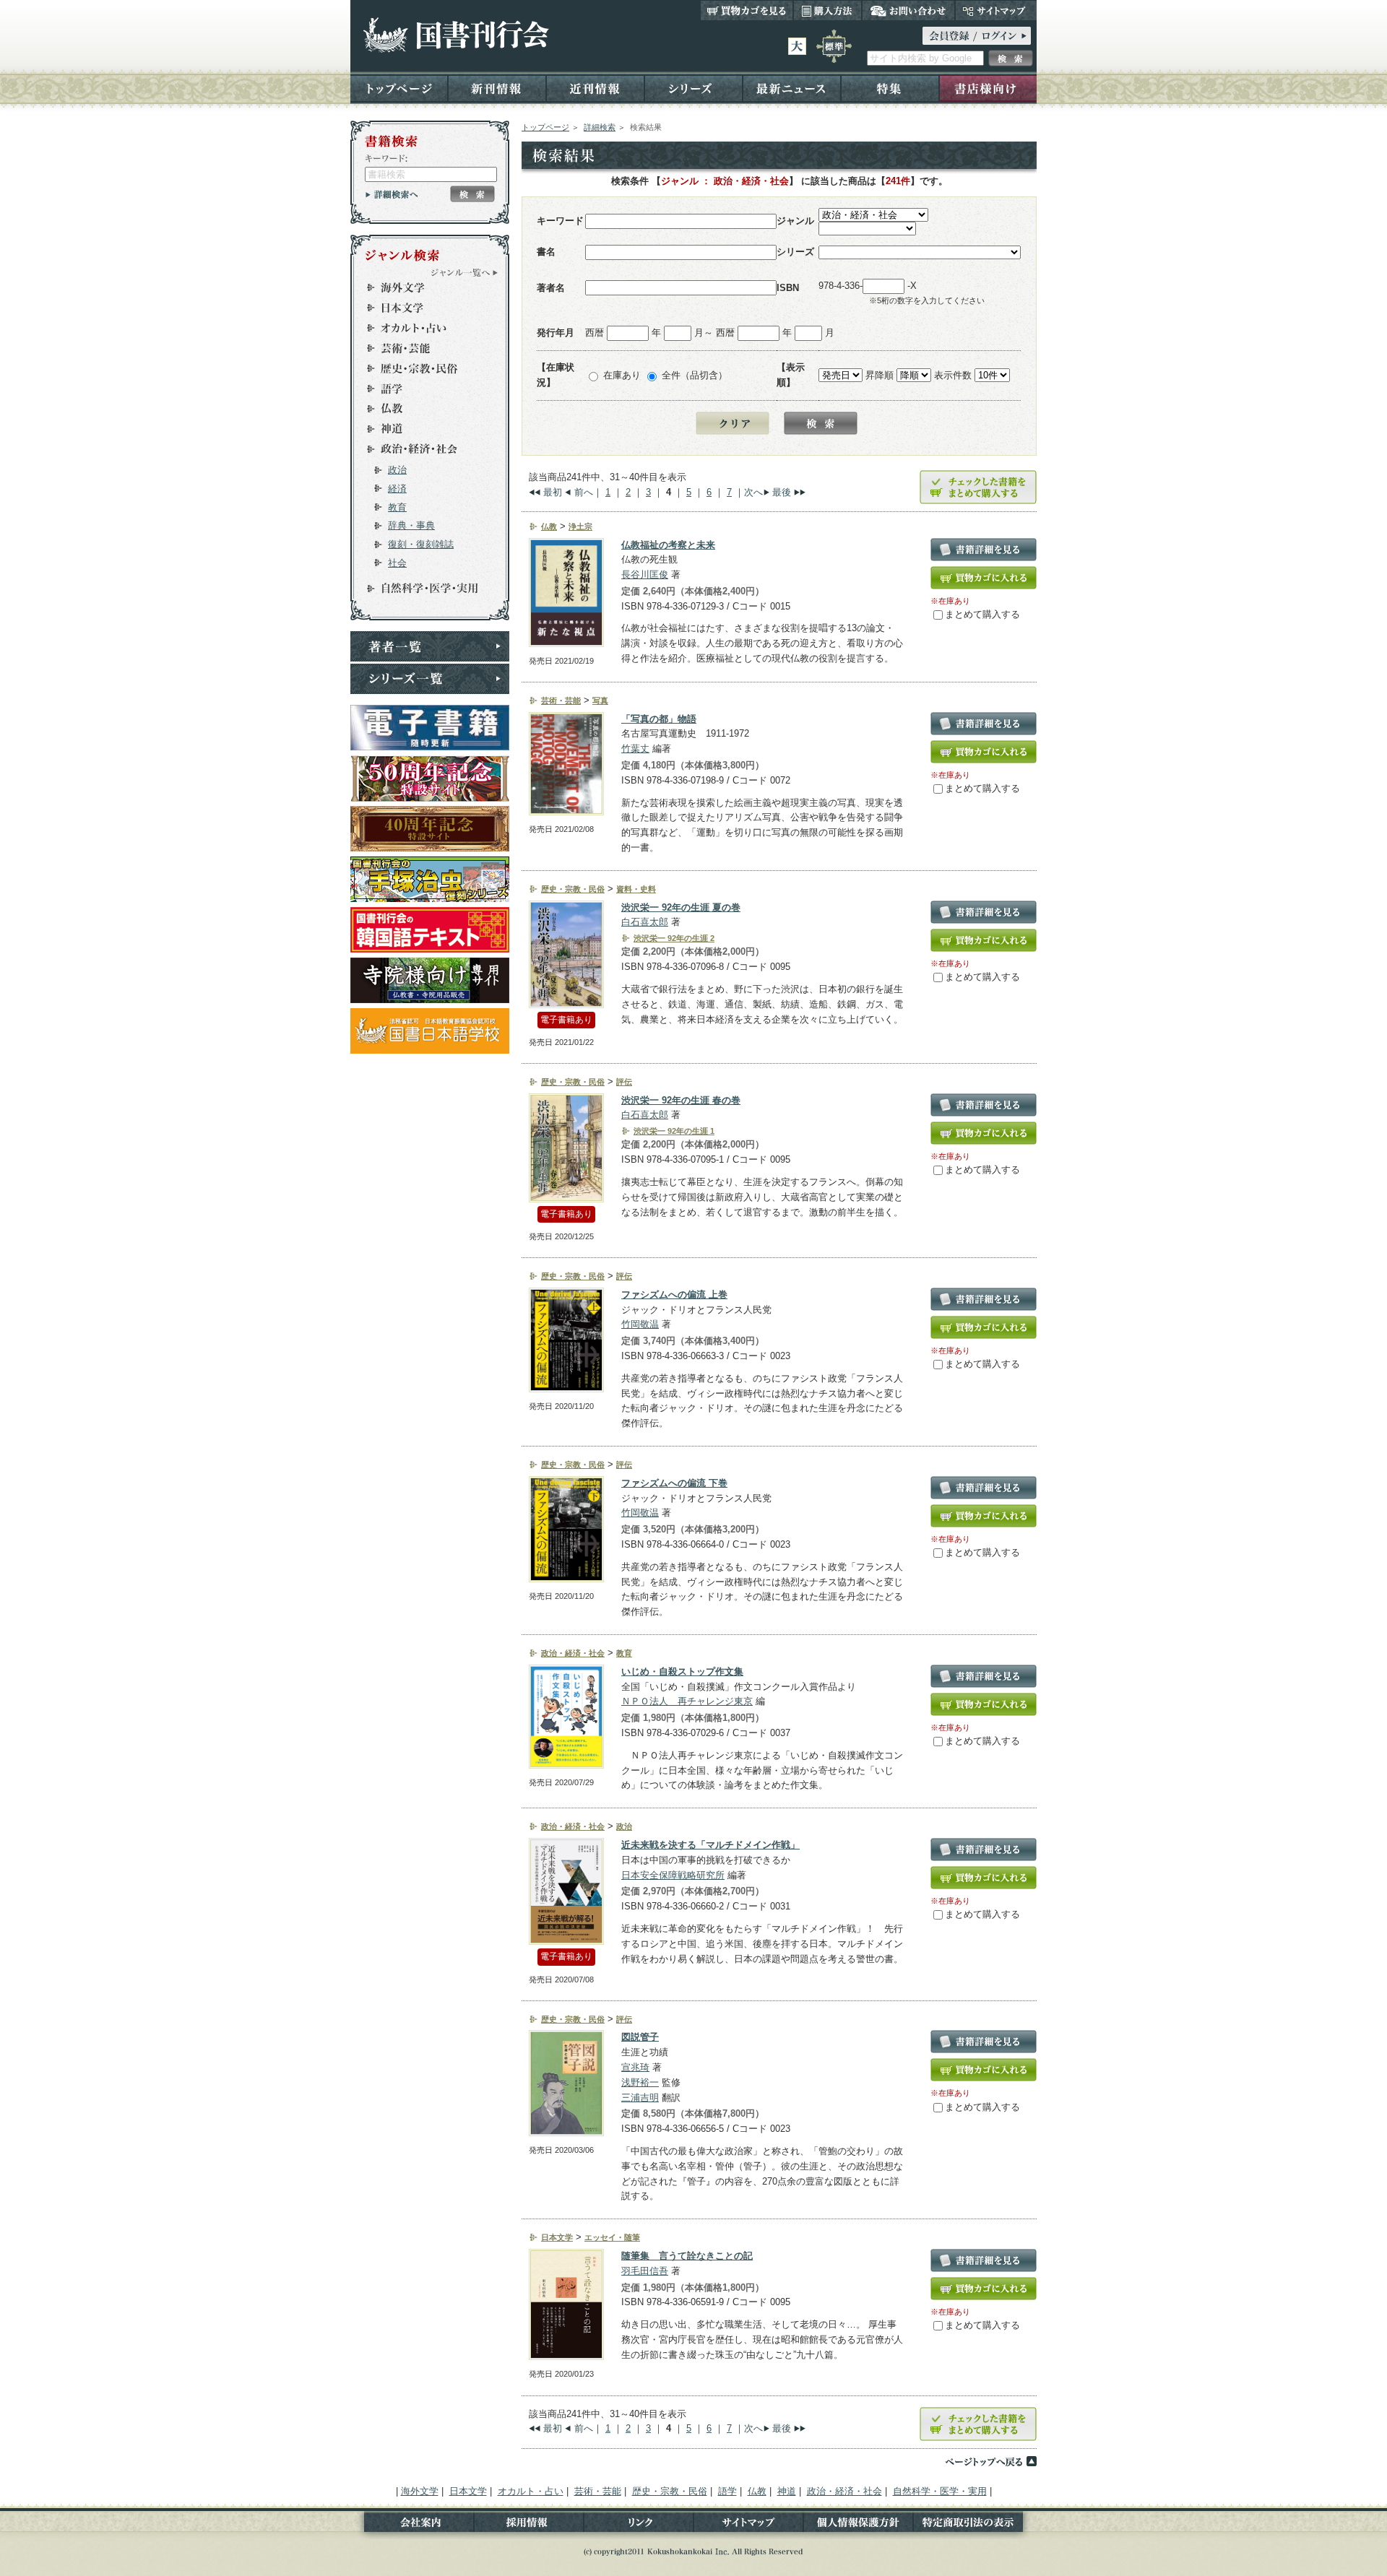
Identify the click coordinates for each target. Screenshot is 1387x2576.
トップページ (399, 88)
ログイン (977, 36)
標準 (834, 46)
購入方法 (828, 10)
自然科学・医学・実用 (423, 589)
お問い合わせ (908, 10)
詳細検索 (600, 127)
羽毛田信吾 (645, 2271)
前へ (584, 492)
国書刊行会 (455, 35)
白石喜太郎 (645, 922)
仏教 (423, 409)
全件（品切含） (695, 375)
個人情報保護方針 (858, 2525)
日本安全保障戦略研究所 (673, 1875)
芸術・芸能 (423, 348)
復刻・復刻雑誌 (421, 544)
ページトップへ (990, 2461)
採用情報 (529, 2525)
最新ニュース (792, 88)
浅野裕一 (640, 2082)
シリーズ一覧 (430, 679)
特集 (890, 88)
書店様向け (988, 88)
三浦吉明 (640, 2098)
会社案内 (412, 2525)
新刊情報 (497, 88)
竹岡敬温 (640, 1324)
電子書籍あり (566, 1020)
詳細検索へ (392, 194)
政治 (397, 470)
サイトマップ (996, 10)
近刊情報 (595, 88)
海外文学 (423, 287)
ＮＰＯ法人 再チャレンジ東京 (687, 1701)
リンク (639, 2525)
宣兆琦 (635, 2067)
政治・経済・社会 (423, 449)
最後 (782, 492)
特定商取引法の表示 (975, 2525)
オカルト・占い (423, 328)
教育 (397, 507)
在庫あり (622, 375)
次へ (753, 492)
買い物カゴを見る (747, 10)
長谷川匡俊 (645, 574)
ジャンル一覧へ (465, 272)
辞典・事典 (411, 525)
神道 (423, 429)
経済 (397, 489)
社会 (397, 563)
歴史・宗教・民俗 (423, 368)
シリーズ (693, 88)
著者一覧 (430, 646)
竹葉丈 (635, 749)
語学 (423, 389)
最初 (553, 492)
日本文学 (423, 308)
